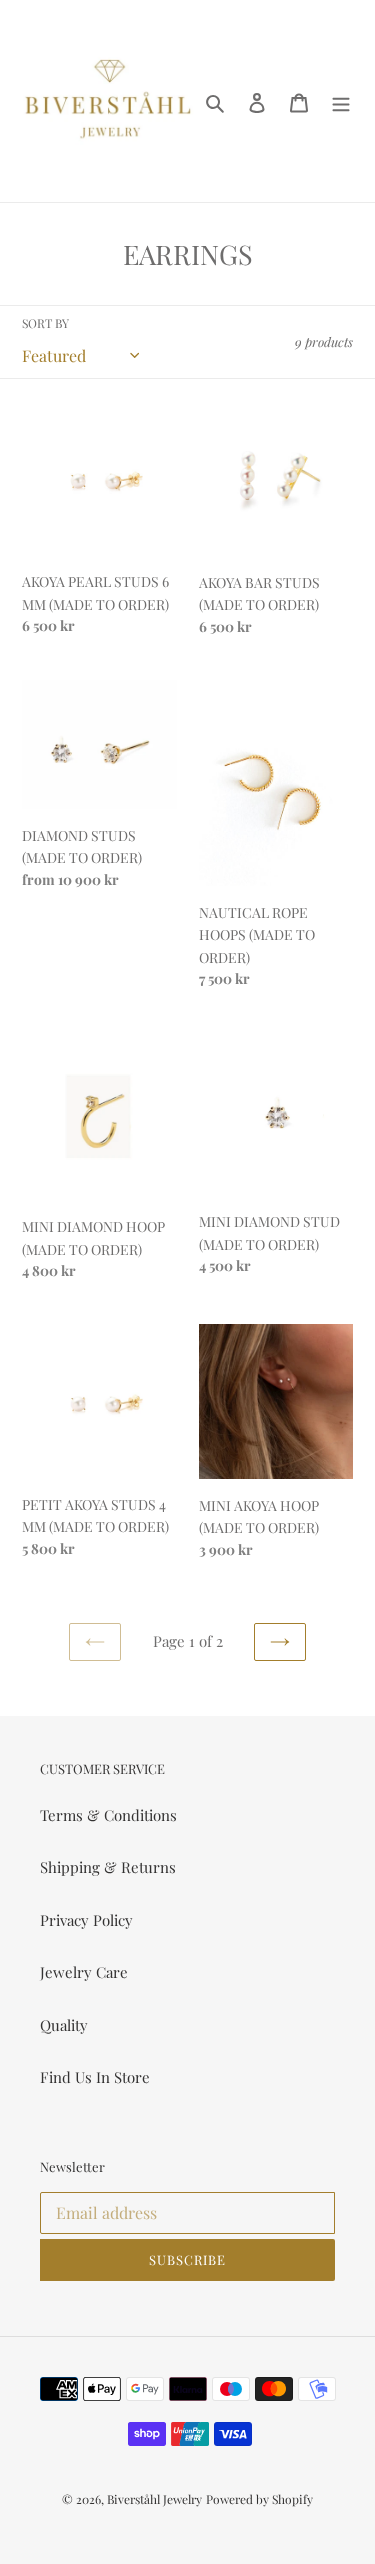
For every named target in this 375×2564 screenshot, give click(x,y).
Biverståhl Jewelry (154, 2499)
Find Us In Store (95, 2077)
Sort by (45, 323)
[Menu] (341, 100)
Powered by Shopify (259, 2499)
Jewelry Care (84, 1972)
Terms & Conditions (108, 1815)
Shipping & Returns (108, 1867)
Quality (64, 2025)
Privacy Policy (86, 1920)
